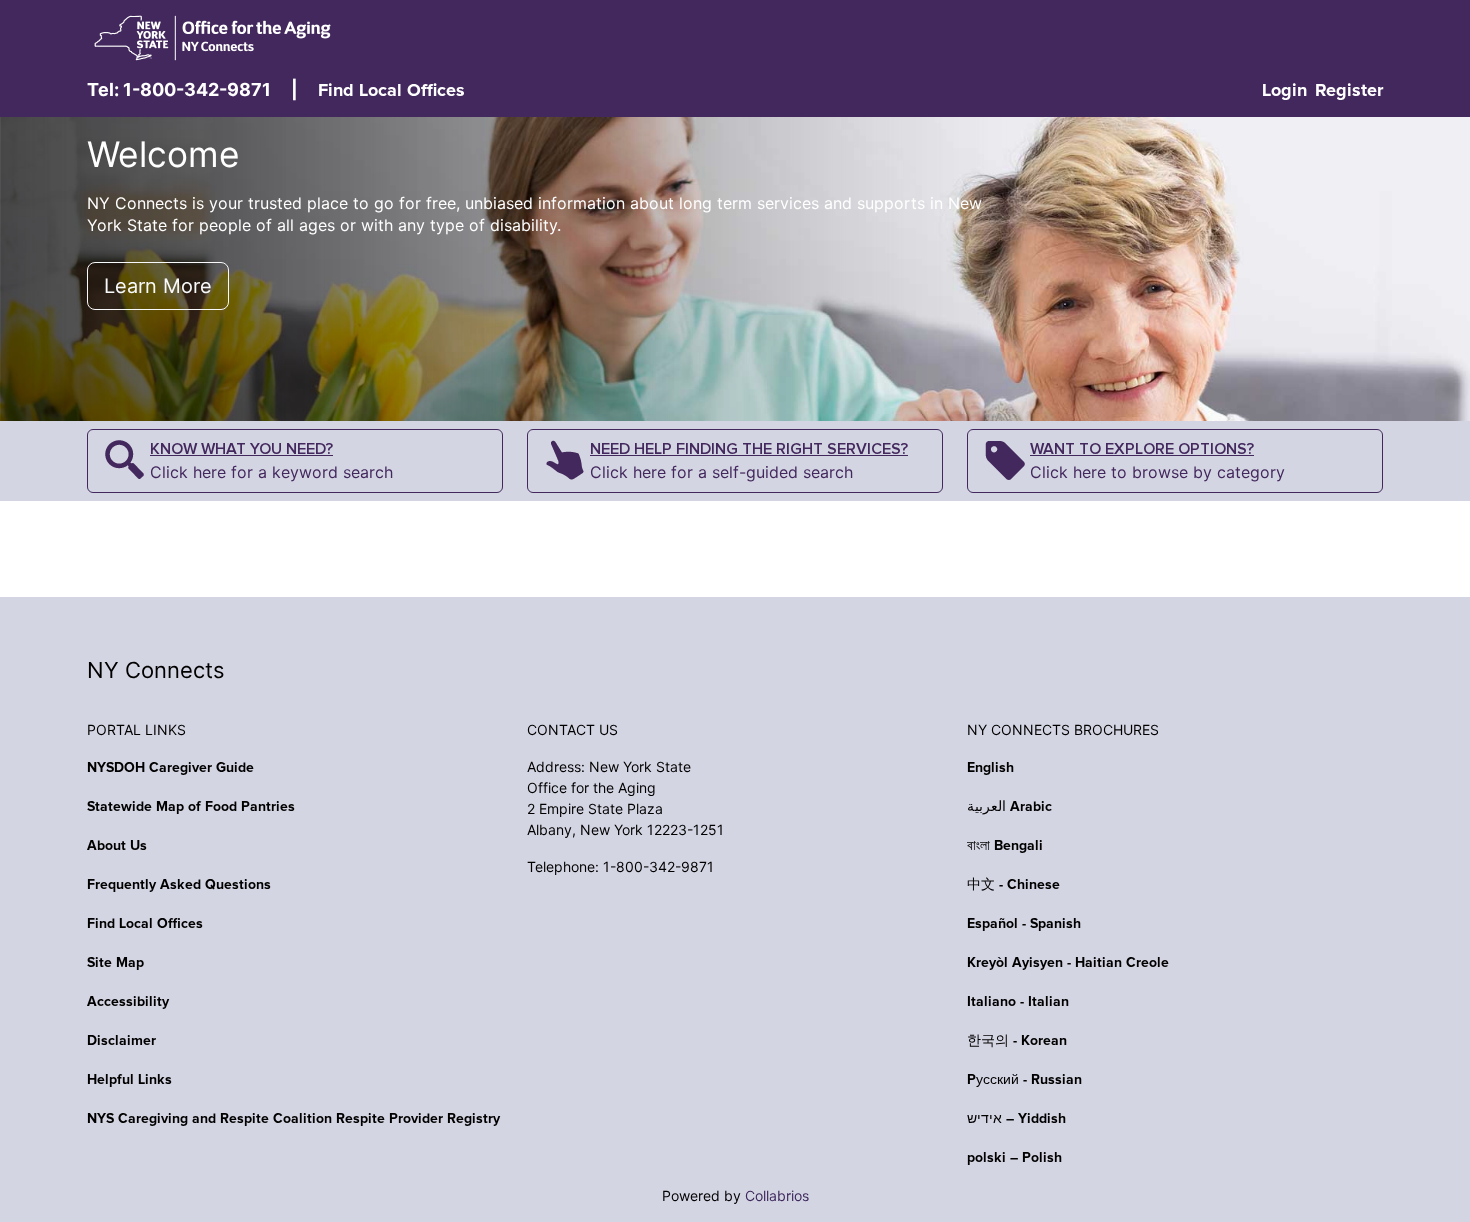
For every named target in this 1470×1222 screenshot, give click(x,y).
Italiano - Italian (1018, 1002)
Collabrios (777, 1195)
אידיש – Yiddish (1016, 1119)
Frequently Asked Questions (179, 885)
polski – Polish (1014, 1158)
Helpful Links (129, 1080)
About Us (117, 846)
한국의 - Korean (1017, 1041)
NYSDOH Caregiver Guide (170, 768)
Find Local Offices (391, 91)
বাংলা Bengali (1005, 846)
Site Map (115, 963)
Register (1349, 91)
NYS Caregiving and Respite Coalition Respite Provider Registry (293, 1119)
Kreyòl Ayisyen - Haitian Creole (1068, 963)
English (990, 768)
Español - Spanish (1024, 924)
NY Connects (156, 670)
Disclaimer (121, 1041)
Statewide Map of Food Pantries (191, 807)
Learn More (158, 286)
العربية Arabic (1009, 807)
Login (1284, 91)
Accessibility (128, 1002)
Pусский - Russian (1024, 1080)
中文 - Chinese (1013, 885)
